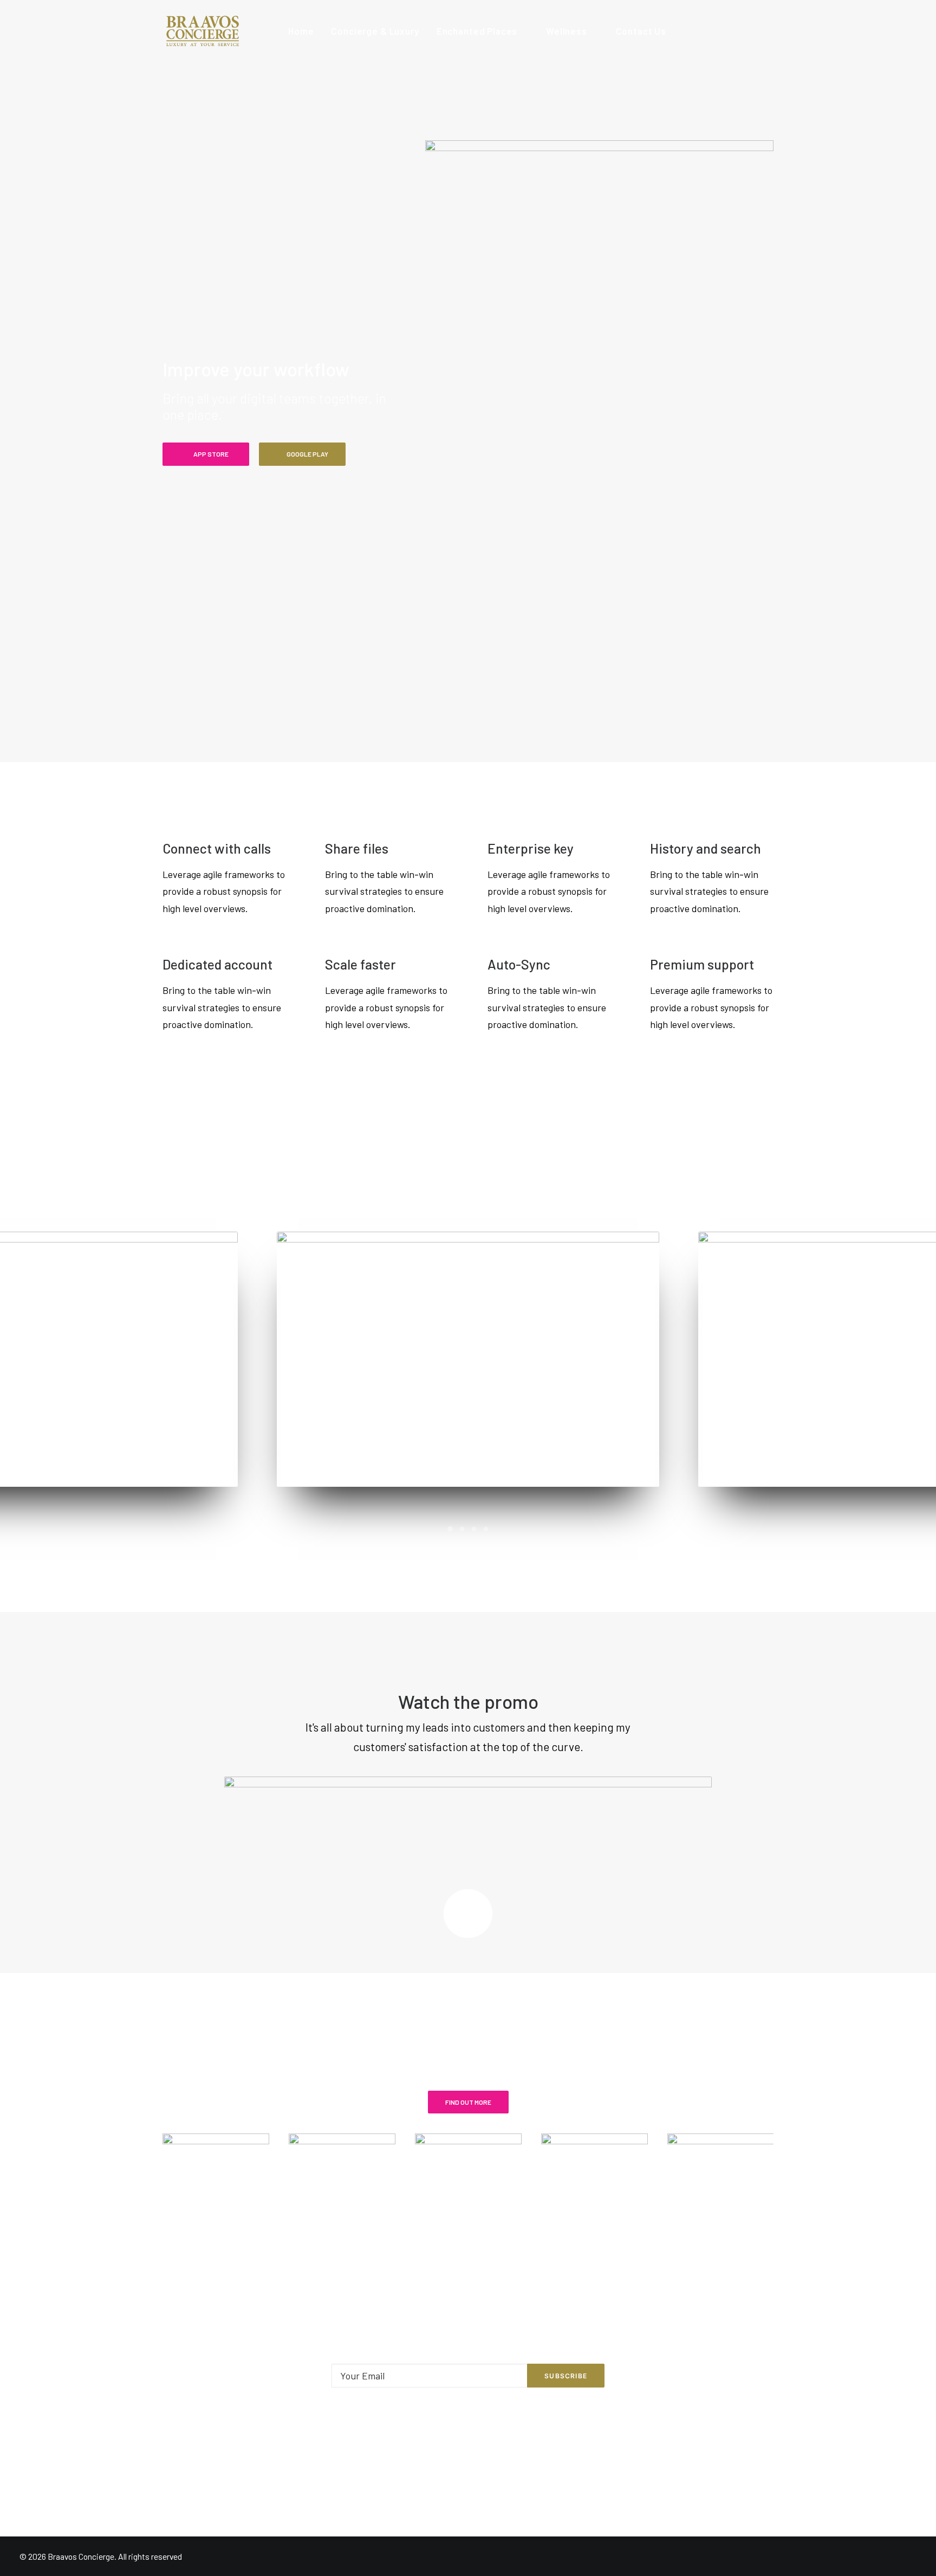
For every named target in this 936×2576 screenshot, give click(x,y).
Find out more (468, 2102)
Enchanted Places (477, 31)
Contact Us (641, 31)
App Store (211, 454)
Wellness (567, 31)
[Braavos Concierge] (202, 31)
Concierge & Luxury (375, 31)
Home (301, 31)
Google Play (307, 454)
